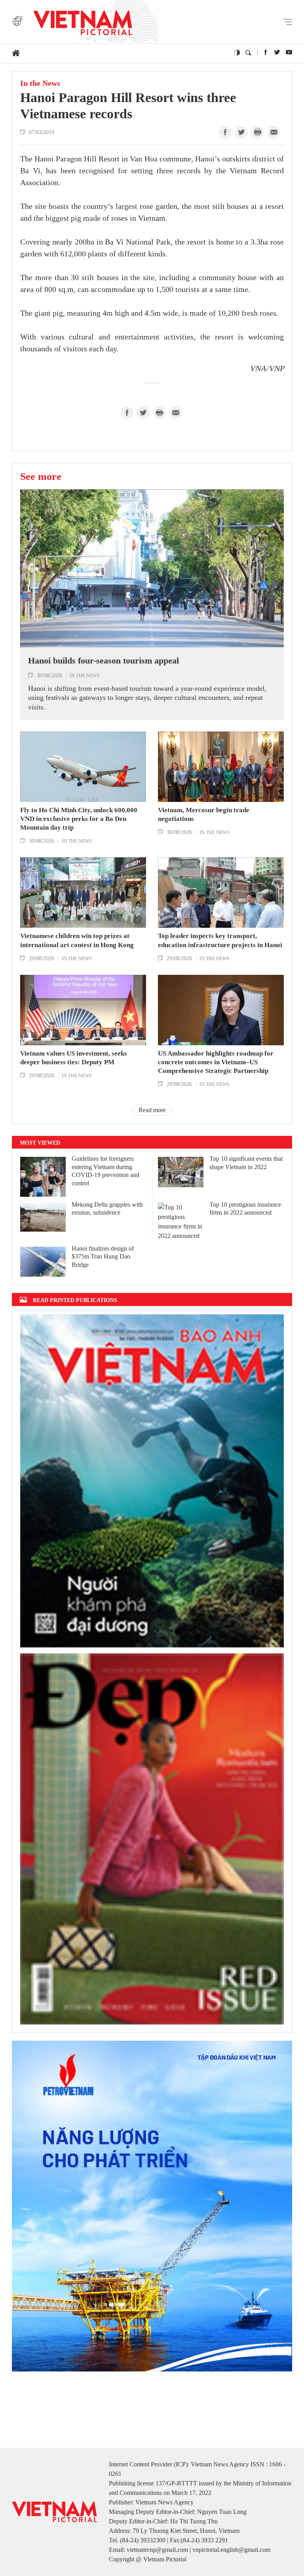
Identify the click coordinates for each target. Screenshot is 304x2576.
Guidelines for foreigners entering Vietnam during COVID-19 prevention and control (105, 1171)
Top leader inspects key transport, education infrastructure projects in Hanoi (220, 940)
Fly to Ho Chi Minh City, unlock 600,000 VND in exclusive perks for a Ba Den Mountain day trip (79, 819)
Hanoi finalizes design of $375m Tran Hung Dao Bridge (103, 1257)
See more (41, 476)
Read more (152, 1110)
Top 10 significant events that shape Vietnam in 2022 (246, 1163)
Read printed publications (75, 1300)
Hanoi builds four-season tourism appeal (104, 661)
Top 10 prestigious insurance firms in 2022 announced (245, 1209)
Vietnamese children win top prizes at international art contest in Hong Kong (77, 940)
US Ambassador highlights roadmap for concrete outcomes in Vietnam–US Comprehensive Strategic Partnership (216, 1062)
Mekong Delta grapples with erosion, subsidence (107, 1209)
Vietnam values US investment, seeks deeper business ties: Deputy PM (74, 1058)
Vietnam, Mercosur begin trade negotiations (204, 814)
